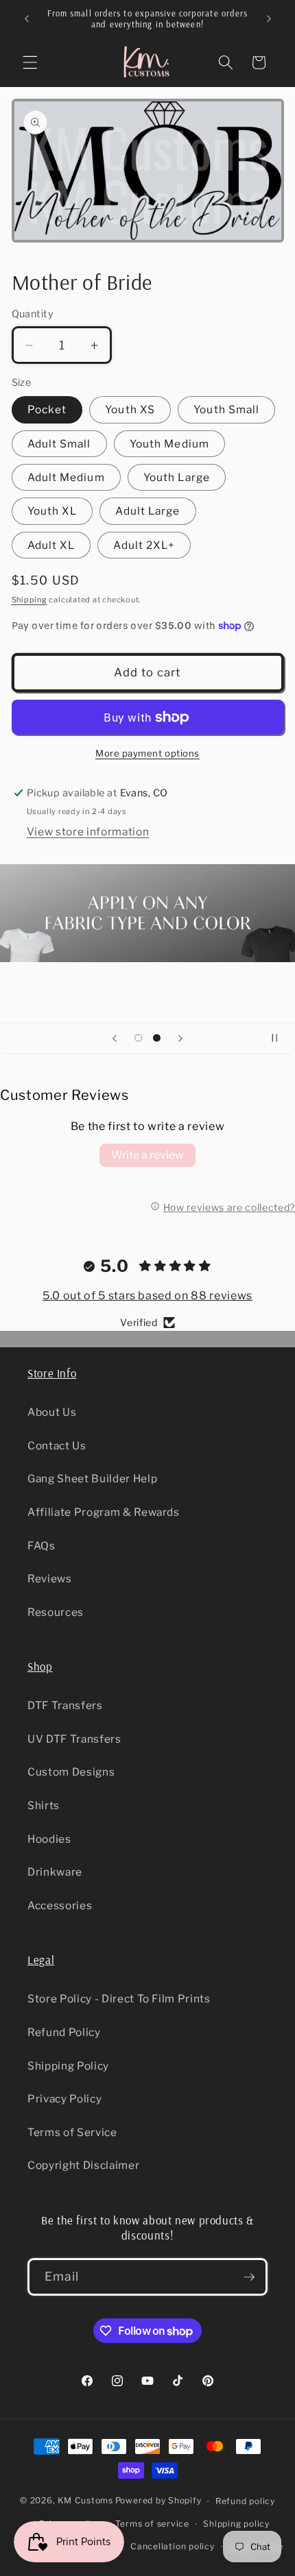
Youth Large (177, 477)
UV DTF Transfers (74, 1739)
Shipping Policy (68, 2066)
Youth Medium (169, 444)
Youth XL (52, 511)
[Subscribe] (249, 2277)
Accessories (60, 1905)
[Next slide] (180, 1038)
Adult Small (59, 444)
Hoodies (49, 1839)
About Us (52, 1412)
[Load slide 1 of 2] (139, 1038)
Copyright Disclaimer (83, 2165)
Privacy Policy (64, 2099)
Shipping (29, 600)
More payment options (147, 753)
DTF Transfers (65, 1705)
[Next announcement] (269, 19)
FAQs (42, 1546)
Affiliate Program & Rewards (104, 1512)
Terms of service (152, 2524)
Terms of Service (72, 2132)
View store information (88, 832)
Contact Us (57, 1446)
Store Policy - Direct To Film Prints (119, 1999)
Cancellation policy (173, 2546)
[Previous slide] (115, 1038)
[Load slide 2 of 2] (156, 1038)
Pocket (47, 409)
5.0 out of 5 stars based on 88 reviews (147, 1296)
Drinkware (55, 1872)
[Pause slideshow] (280, 1038)
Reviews (50, 1579)
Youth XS (130, 409)
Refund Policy (64, 2032)
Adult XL (51, 545)
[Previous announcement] (27, 19)
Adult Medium (66, 477)
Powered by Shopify (158, 2501)
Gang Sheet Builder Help (92, 1479)
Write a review (147, 1155)
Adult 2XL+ (144, 545)
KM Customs (85, 2501)
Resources (56, 1612)
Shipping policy (236, 2524)
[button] (30, 62)
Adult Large (147, 511)
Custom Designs (71, 1772)
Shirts (44, 1805)
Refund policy (245, 2501)
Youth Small (226, 409)
